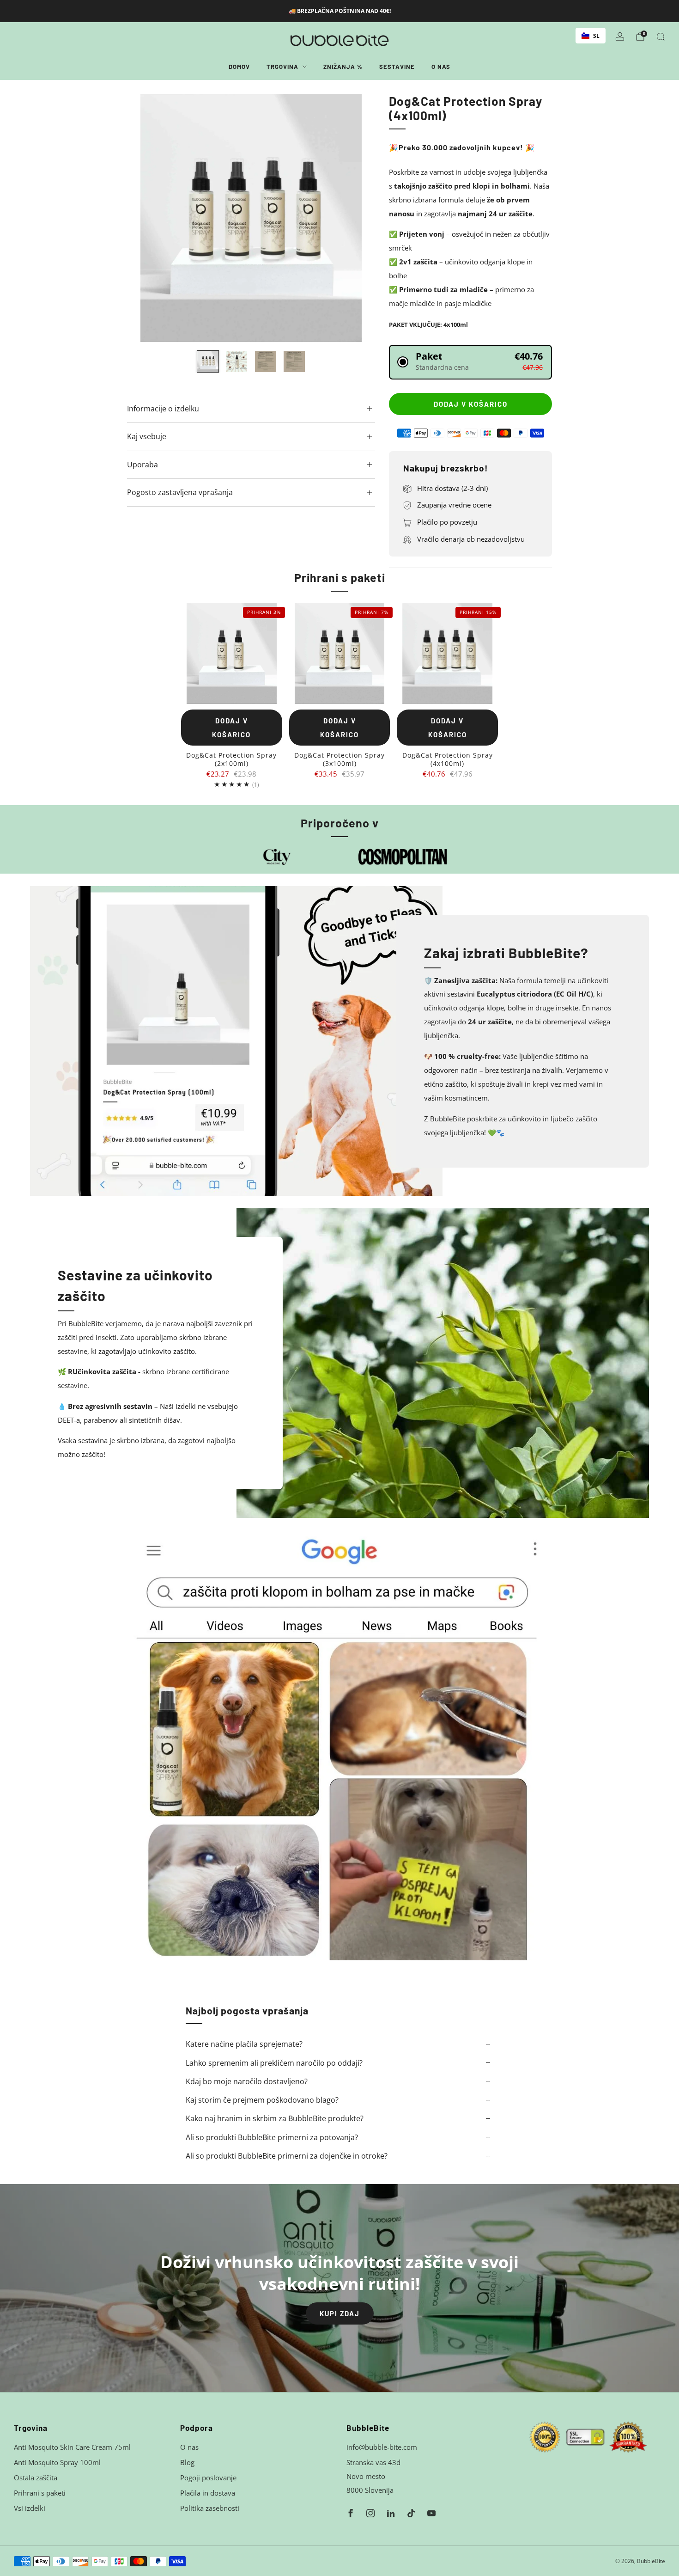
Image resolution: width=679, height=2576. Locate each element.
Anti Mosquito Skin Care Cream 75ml (72, 2447)
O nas (441, 67)
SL (596, 36)
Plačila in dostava (208, 2493)
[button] (470, 362)
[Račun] (620, 37)
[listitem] (340, 11)
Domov (239, 67)
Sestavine (397, 67)
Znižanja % (343, 67)
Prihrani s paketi (40, 2493)
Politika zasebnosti (210, 2508)
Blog (187, 2462)
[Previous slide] (145, 218)
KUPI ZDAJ (340, 2313)
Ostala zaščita (36, 2478)
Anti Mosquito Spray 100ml (57, 2462)
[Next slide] (357, 218)
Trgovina (282, 67)
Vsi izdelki (30, 2508)
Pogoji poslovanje (208, 2478)
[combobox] (591, 36)
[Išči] (661, 37)
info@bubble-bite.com (382, 2447)
